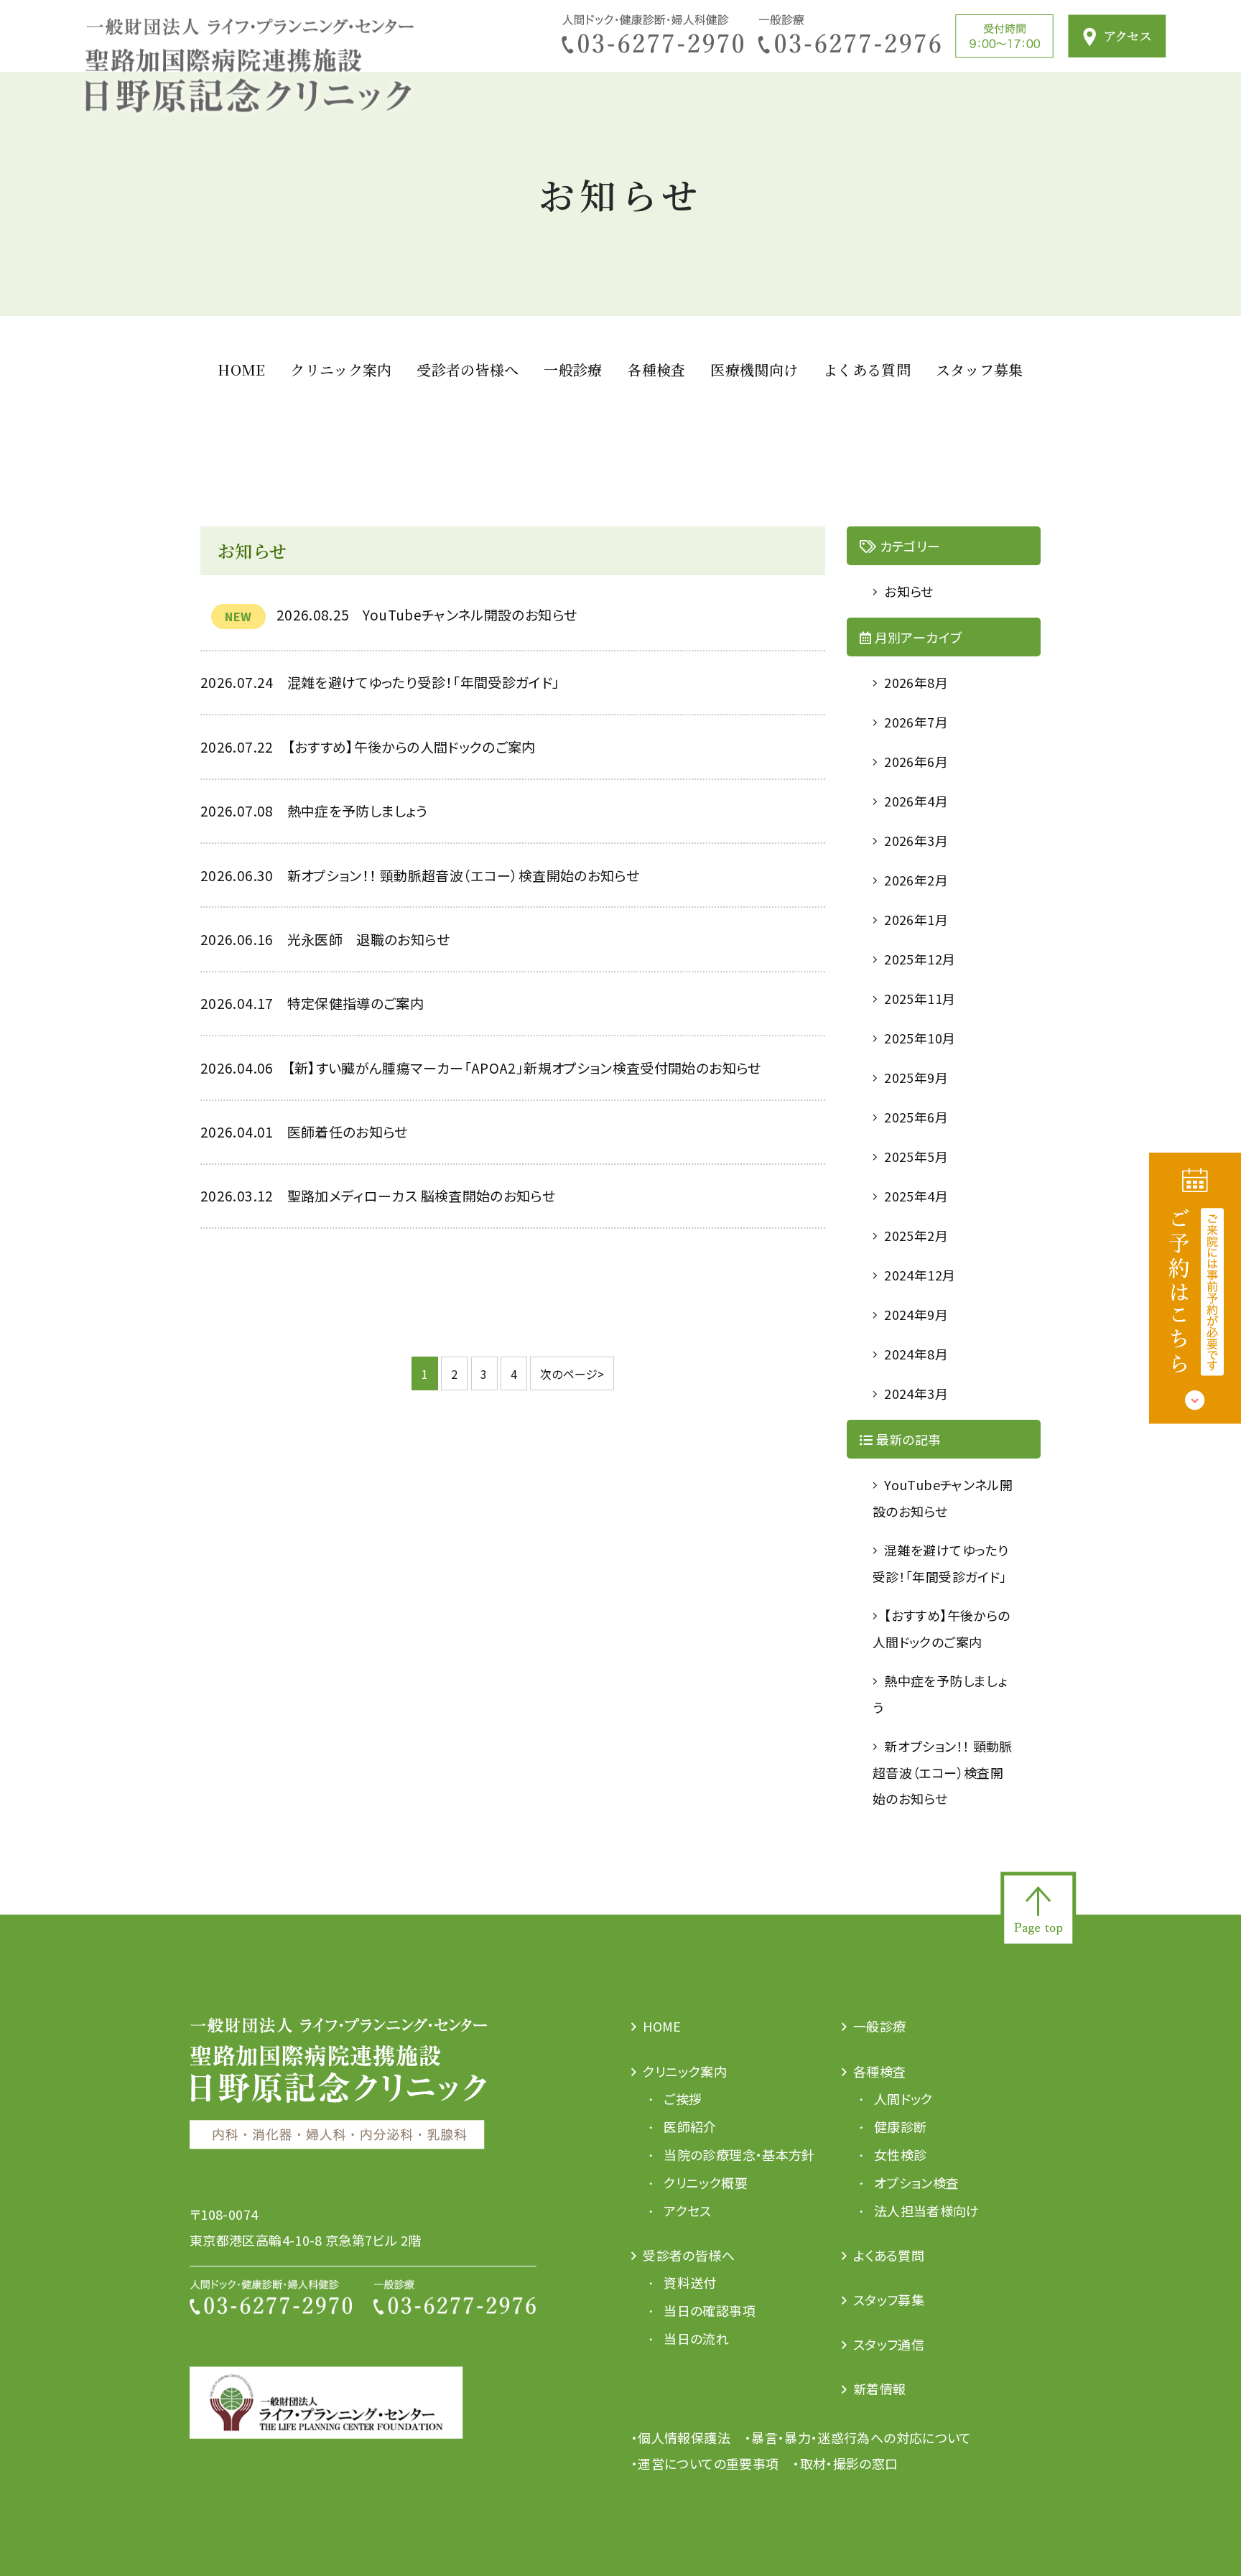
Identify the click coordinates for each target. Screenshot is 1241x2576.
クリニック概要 (706, 2182)
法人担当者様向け (927, 2210)
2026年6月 (916, 761)
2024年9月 (916, 1314)
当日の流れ (696, 2338)
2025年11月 (920, 998)
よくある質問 (867, 369)
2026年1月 (916, 919)
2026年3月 (916, 840)
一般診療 (573, 369)
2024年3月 (916, 1393)
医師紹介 (690, 2126)
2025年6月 (916, 1117)
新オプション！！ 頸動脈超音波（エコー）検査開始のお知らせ (943, 1772)
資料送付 (690, 2282)
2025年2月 (916, 1235)
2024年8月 (916, 1354)
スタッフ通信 (889, 2344)
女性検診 (900, 2154)
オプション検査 (917, 2182)
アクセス (687, 2210)
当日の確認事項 (710, 2310)
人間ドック (903, 2098)
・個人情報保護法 (681, 2437)
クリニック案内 (341, 369)
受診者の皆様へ (468, 369)
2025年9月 (916, 1077)
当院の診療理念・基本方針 (739, 2154)
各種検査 (656, 369)
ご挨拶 (683, 2098)
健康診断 (900, 2126)
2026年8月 (916, 682)
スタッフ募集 (980, 369)
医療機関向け (754, 369)
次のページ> (572, 1374)
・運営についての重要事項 (705, 2463)
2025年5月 (916, 1156)
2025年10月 (920, 1038)
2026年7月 (916, 722)
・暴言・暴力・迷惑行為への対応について (858, 2437)
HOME (241, 369)
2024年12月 (920, 1275)
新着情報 (879, 2389)
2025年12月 (920, 959)
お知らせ (908, 591)
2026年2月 (916, 880)
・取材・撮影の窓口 (845, 2463)
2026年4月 (916, 801)
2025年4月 (916, 1196)
